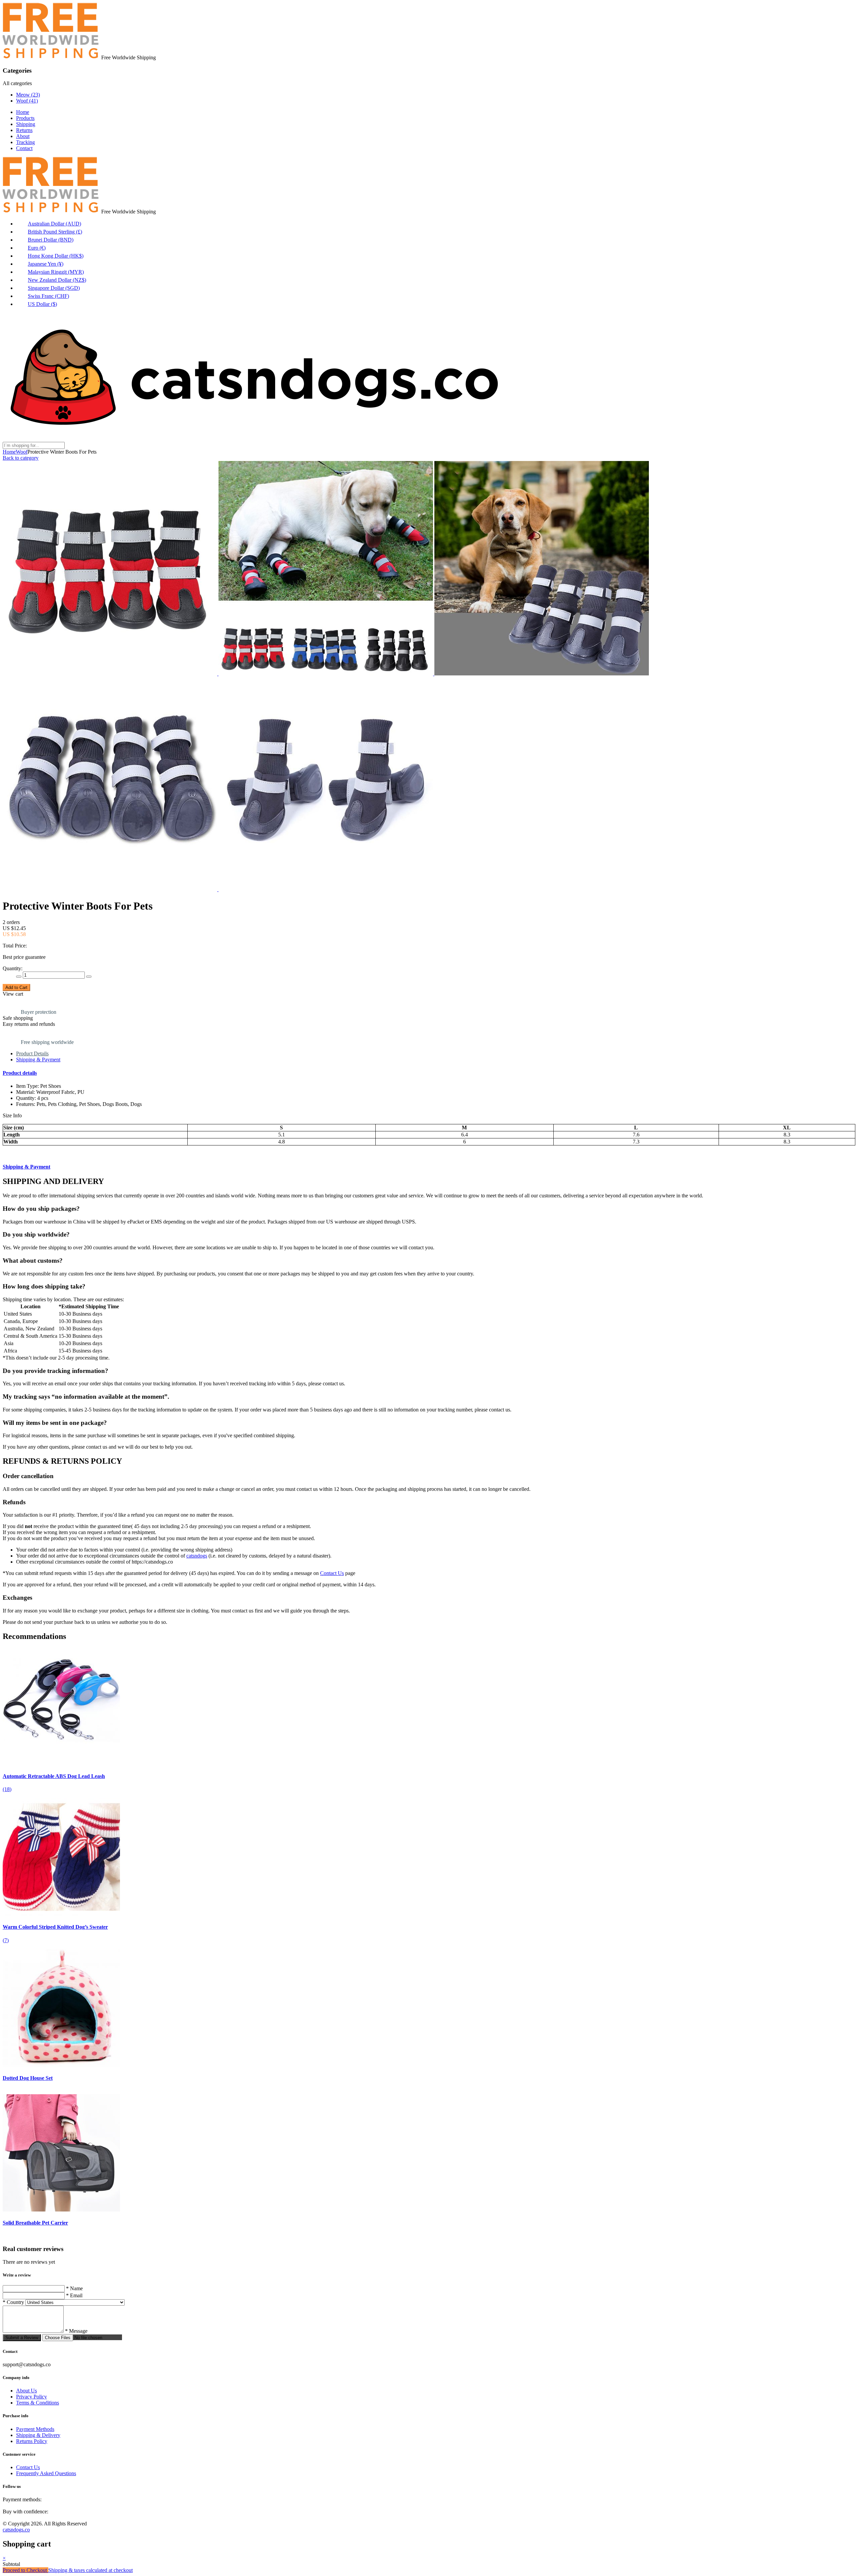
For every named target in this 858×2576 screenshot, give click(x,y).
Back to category (21, 458)
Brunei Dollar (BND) (51, 240)
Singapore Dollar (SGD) (54, 288)
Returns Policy (32, 2441)
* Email (74, 2295)
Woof (27, 101)
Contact (24, 148)
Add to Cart (16, 987)
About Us (26, 2391)
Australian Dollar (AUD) (54, 224)
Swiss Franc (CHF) (48, 296)
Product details (20, 1073)
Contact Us (332, 1573)
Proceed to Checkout (25, 2570)
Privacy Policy (32, 2397)
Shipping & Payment (38, 1060)
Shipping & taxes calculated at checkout (90, 2570)
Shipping (26, 124)
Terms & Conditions (38, 2403)
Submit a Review (22, 2338)
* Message (76, 2331)
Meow (28, 95)
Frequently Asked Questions (46, 2473)
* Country (13, 2302)
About (23, 136)
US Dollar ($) (42, 304)
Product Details (32, 1053)
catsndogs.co (16, 2530)
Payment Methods (35, 2429)
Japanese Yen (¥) (46, 264)
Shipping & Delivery (38, 2435)
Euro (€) (37, 248)
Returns (24, 130)
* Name (74, 2288)
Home (23, 112)
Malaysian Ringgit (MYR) (56, 272)
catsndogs (197, 1556)
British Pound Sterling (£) (55, 232)
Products (25, 118)
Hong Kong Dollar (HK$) (56, 256)
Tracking (25, 142)
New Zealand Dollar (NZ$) (57, 280)
